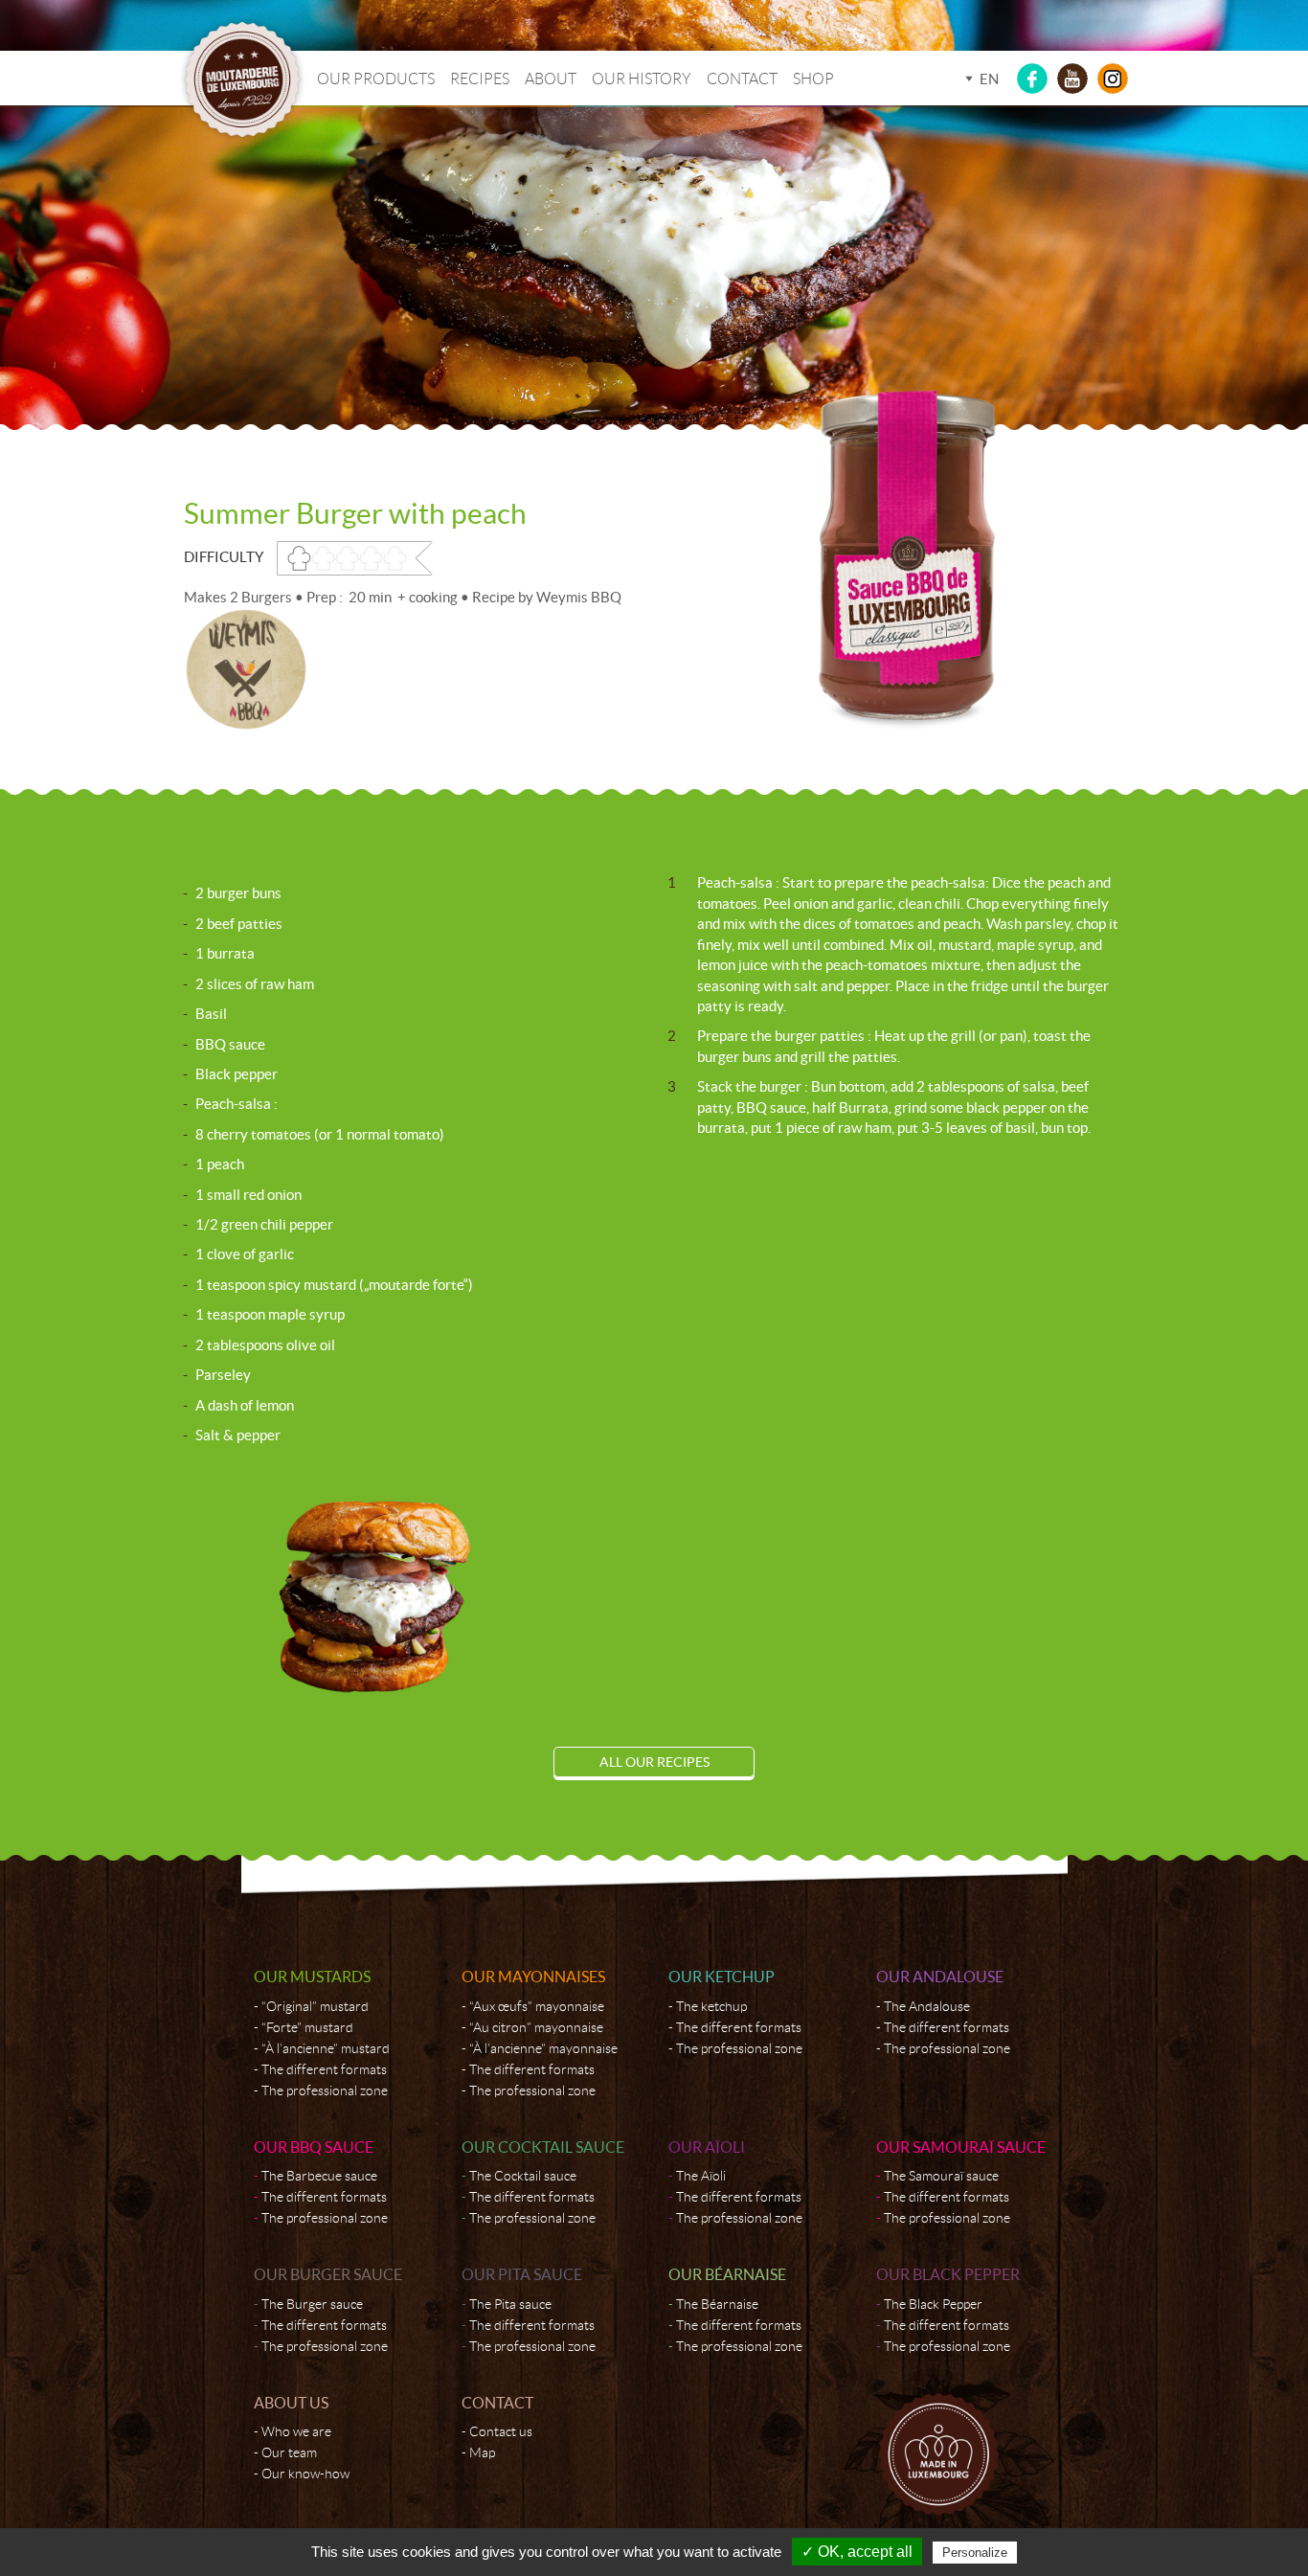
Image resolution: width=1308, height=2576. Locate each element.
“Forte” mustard (307, 2027)
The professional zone (325, 2090)
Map (482, 2452)
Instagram (1113, 79)
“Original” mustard (315, 2006)
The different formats (324, 2069)
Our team (289, 2452)
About (551, 79)
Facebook (1032, 79)
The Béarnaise (717, 2304)
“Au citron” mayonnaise (536, 2027)
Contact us (501, 2431)
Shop (813, 79)
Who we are (296, 2431)
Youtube (1072, 79)
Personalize (975, 2553)
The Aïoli (701, 2176)
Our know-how (305, 2474)
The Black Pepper (933, 2304)
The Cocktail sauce (523, 2176)
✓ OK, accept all (857, 2552)
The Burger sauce (312, 2304)
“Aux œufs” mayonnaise (537, 2006)
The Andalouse (927, 2006)
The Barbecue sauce (319, 2176)
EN (989, 79)
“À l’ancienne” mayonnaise (543, 2048)
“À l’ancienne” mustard (326, 2048)
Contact (742, 79)
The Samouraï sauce (941, 2176)
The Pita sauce (510, 2304)
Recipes (480, 79)
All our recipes (654, 1762)
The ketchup (711, 2006)
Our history (642, 79)
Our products (376, 79)
